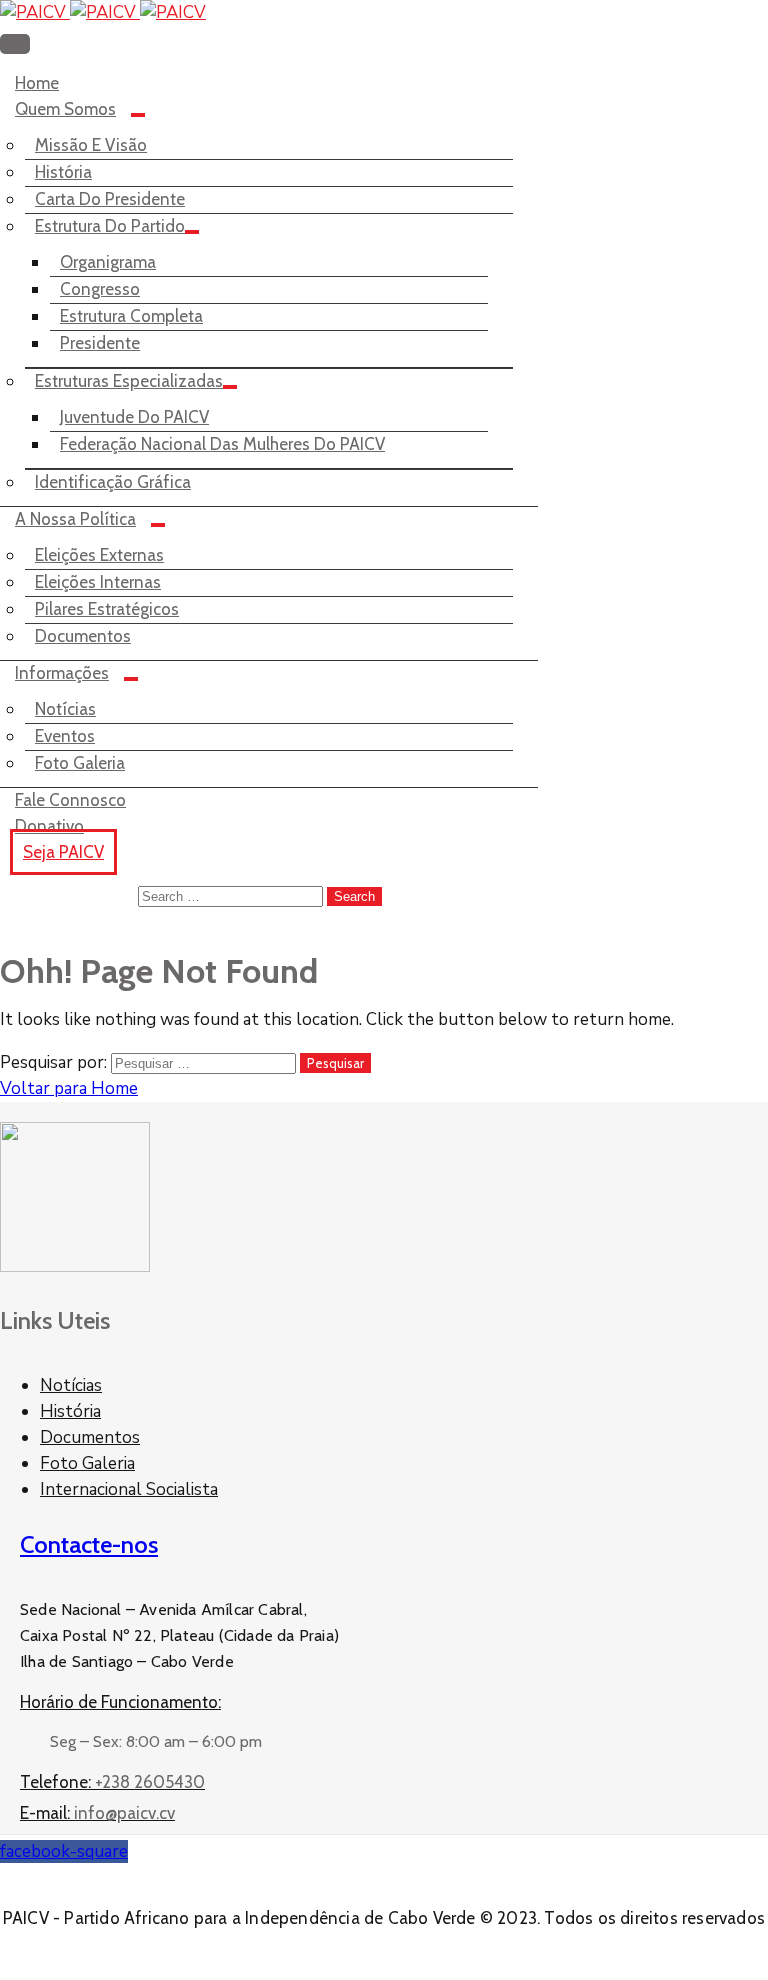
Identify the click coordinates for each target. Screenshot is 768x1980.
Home (37, 83)
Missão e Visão (91, 145)
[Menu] (138, 115)
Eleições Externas (99, 555)
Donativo (49, 826)
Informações (62, 673)
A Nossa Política (75, 519)
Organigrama (108, 262)
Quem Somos (65, 109)
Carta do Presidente (110, 199)
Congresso (100, 289)
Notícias (65, 709)
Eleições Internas (98, 582)
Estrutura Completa (131, 316)
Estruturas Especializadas (129, 381)
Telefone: (112, 1782)
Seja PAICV (63, 852)
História (63, 172)
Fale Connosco (70, 800)
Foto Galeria (80, 763)
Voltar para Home (69, 1088)
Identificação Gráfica (113, 482)
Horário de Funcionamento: (120, 1702)
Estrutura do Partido (110, 226)
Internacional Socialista (129, 1489)
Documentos (83, 636)
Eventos (65, 736)
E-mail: (97, 1813)
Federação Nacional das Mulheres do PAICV (222, 444)
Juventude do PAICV (134, 417)
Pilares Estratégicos (107, 609)
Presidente (100, 343)
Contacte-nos (89, 1544)
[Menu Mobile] (15, 44)
